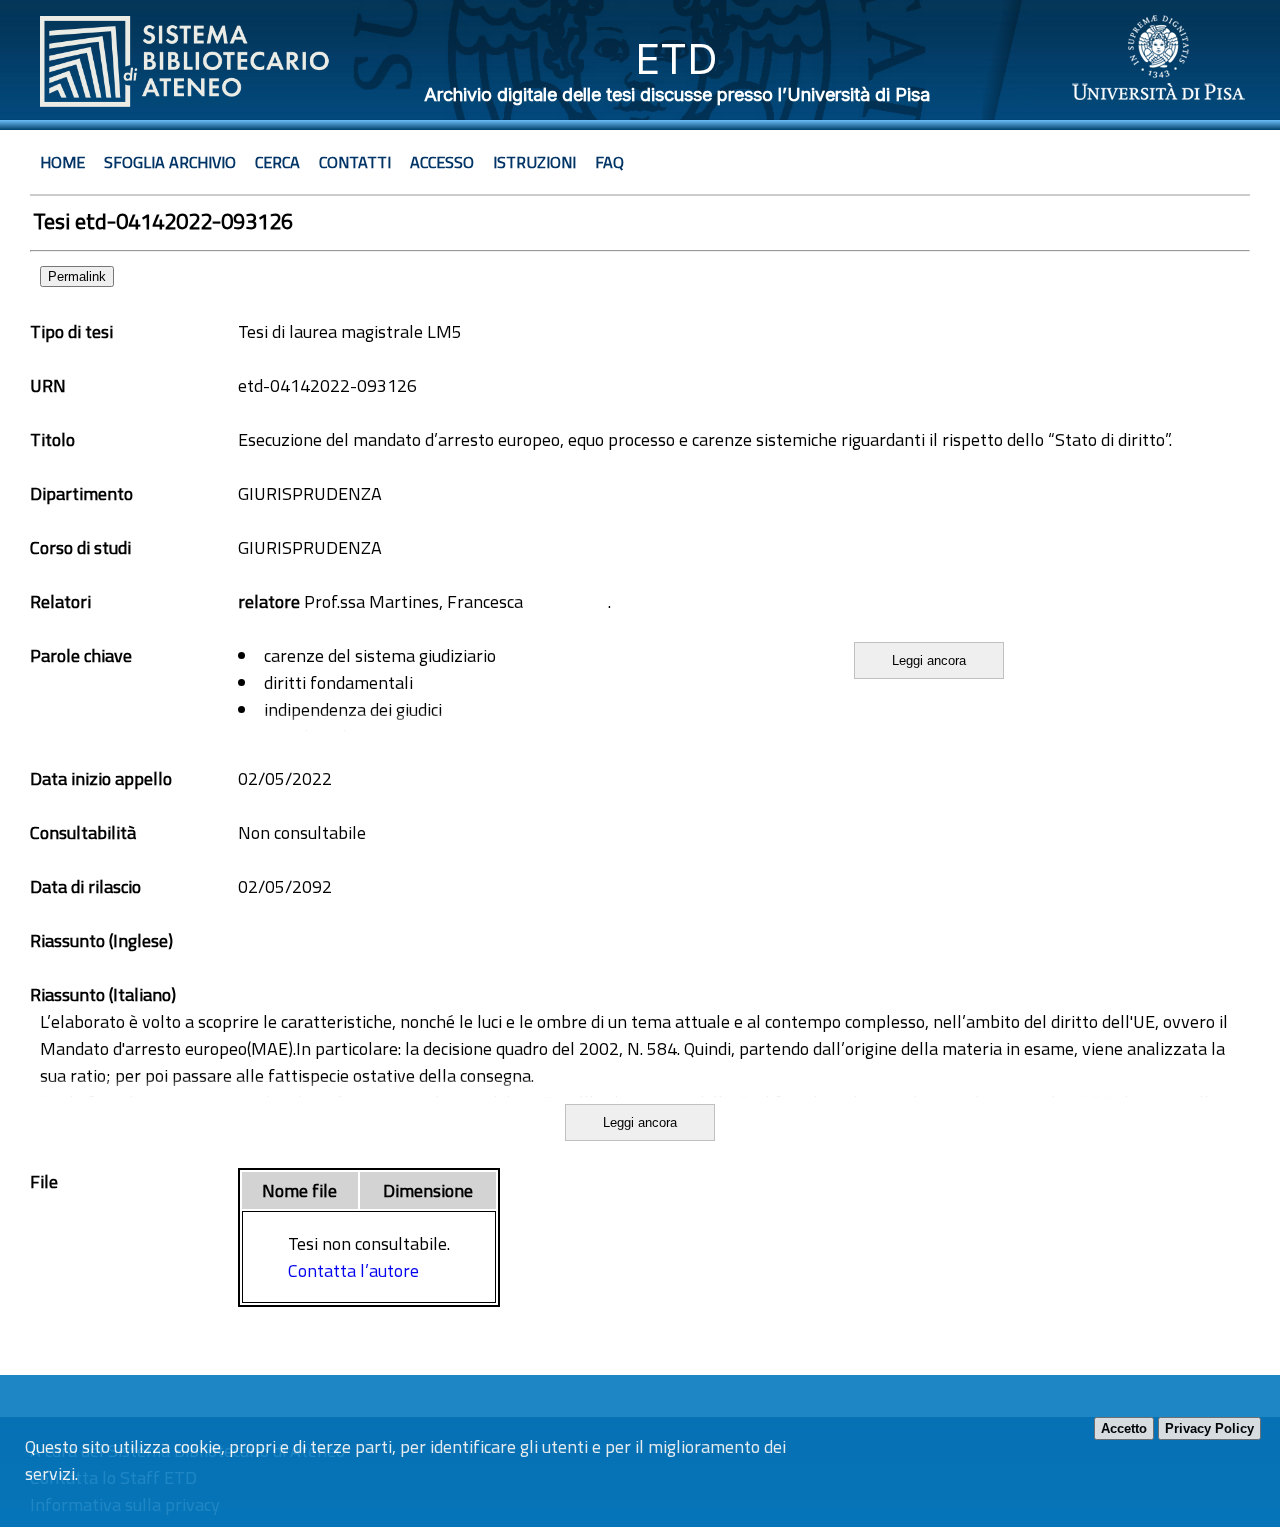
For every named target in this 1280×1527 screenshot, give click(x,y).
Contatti (355, 162)
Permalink (77, 276)
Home (62, 162)
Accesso (442, 162)
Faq (609, 162)
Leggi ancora (929, 660)
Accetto (1124, 1428)
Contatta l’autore (353, 1270)
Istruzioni (534, 162)
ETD (676, 58)
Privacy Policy (1209, 1428)
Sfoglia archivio (170, 162)
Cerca (277, 162)
